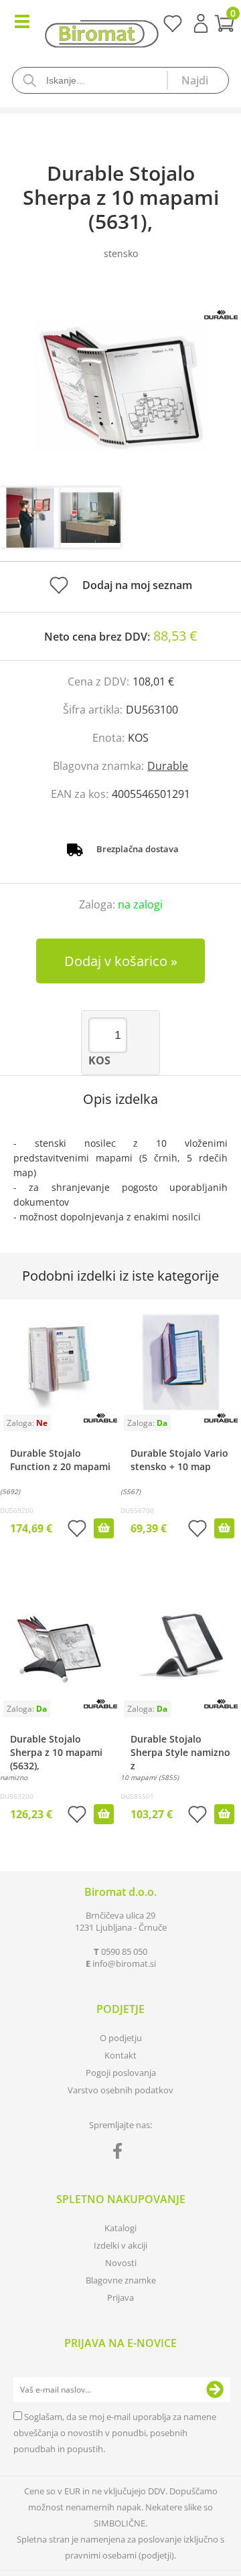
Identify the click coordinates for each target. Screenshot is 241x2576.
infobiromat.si (124, 1963)
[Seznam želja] (172, 28)
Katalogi (120, 2228)
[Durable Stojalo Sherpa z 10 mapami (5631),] (120, 387)
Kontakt (120, 2055)
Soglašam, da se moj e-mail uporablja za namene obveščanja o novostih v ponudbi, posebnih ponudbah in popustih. (115, 2433)
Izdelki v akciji (120, 2245)
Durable (168, 766)
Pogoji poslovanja (121, 2073)
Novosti (121, 2263)
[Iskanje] (197, 80)
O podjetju (121, 2038)
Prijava (201, 23)
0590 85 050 (124, 1951)
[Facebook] (121, 2154)
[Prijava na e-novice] (215, 2390)
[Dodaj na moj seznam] (77, 1530)
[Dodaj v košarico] (104, 1528)
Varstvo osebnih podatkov (120, 2090)
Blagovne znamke (121, 2280)
